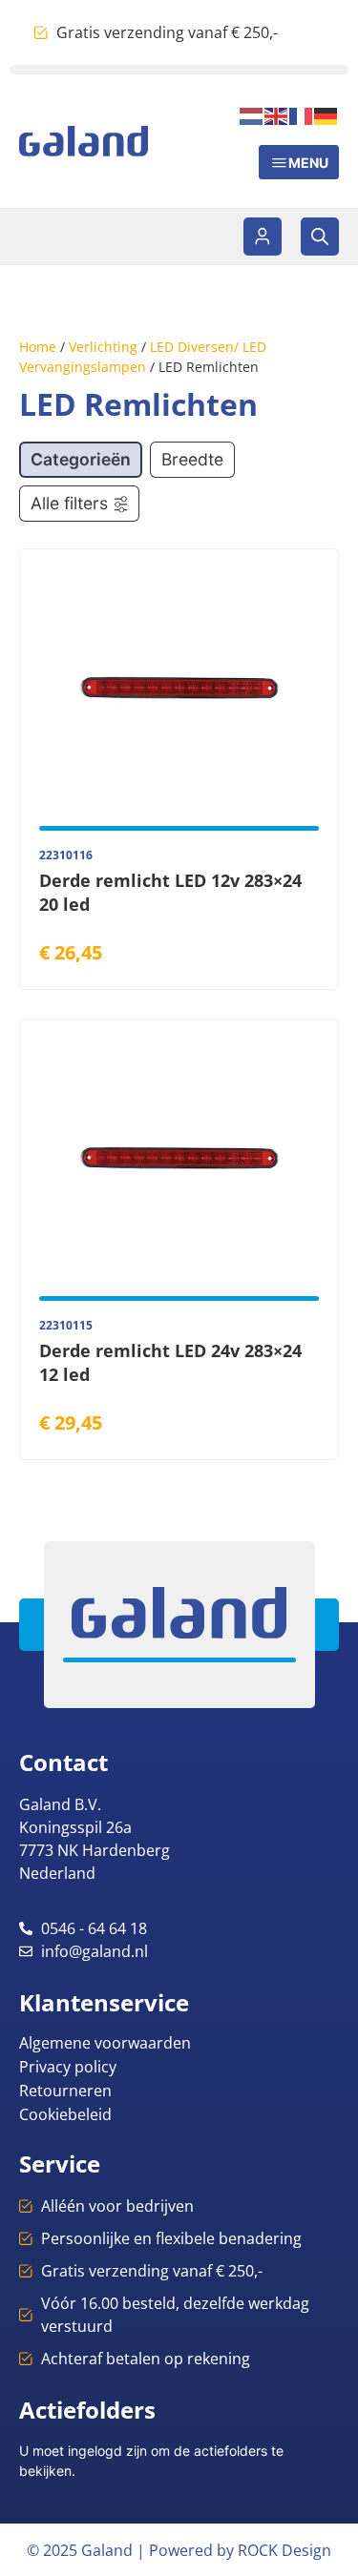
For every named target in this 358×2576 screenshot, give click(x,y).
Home (38, 347)
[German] (326, 114)
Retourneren (65, 2091)
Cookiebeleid (65, 2114)
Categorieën (81, 459)
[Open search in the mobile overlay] (320, 237)
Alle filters (69, 503)
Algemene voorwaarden (105, 2043)
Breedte (192, 459)
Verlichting (103, 347)
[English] (277, 114)
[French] (302, 114)
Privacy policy (68, 2067)
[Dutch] (252, 114)
